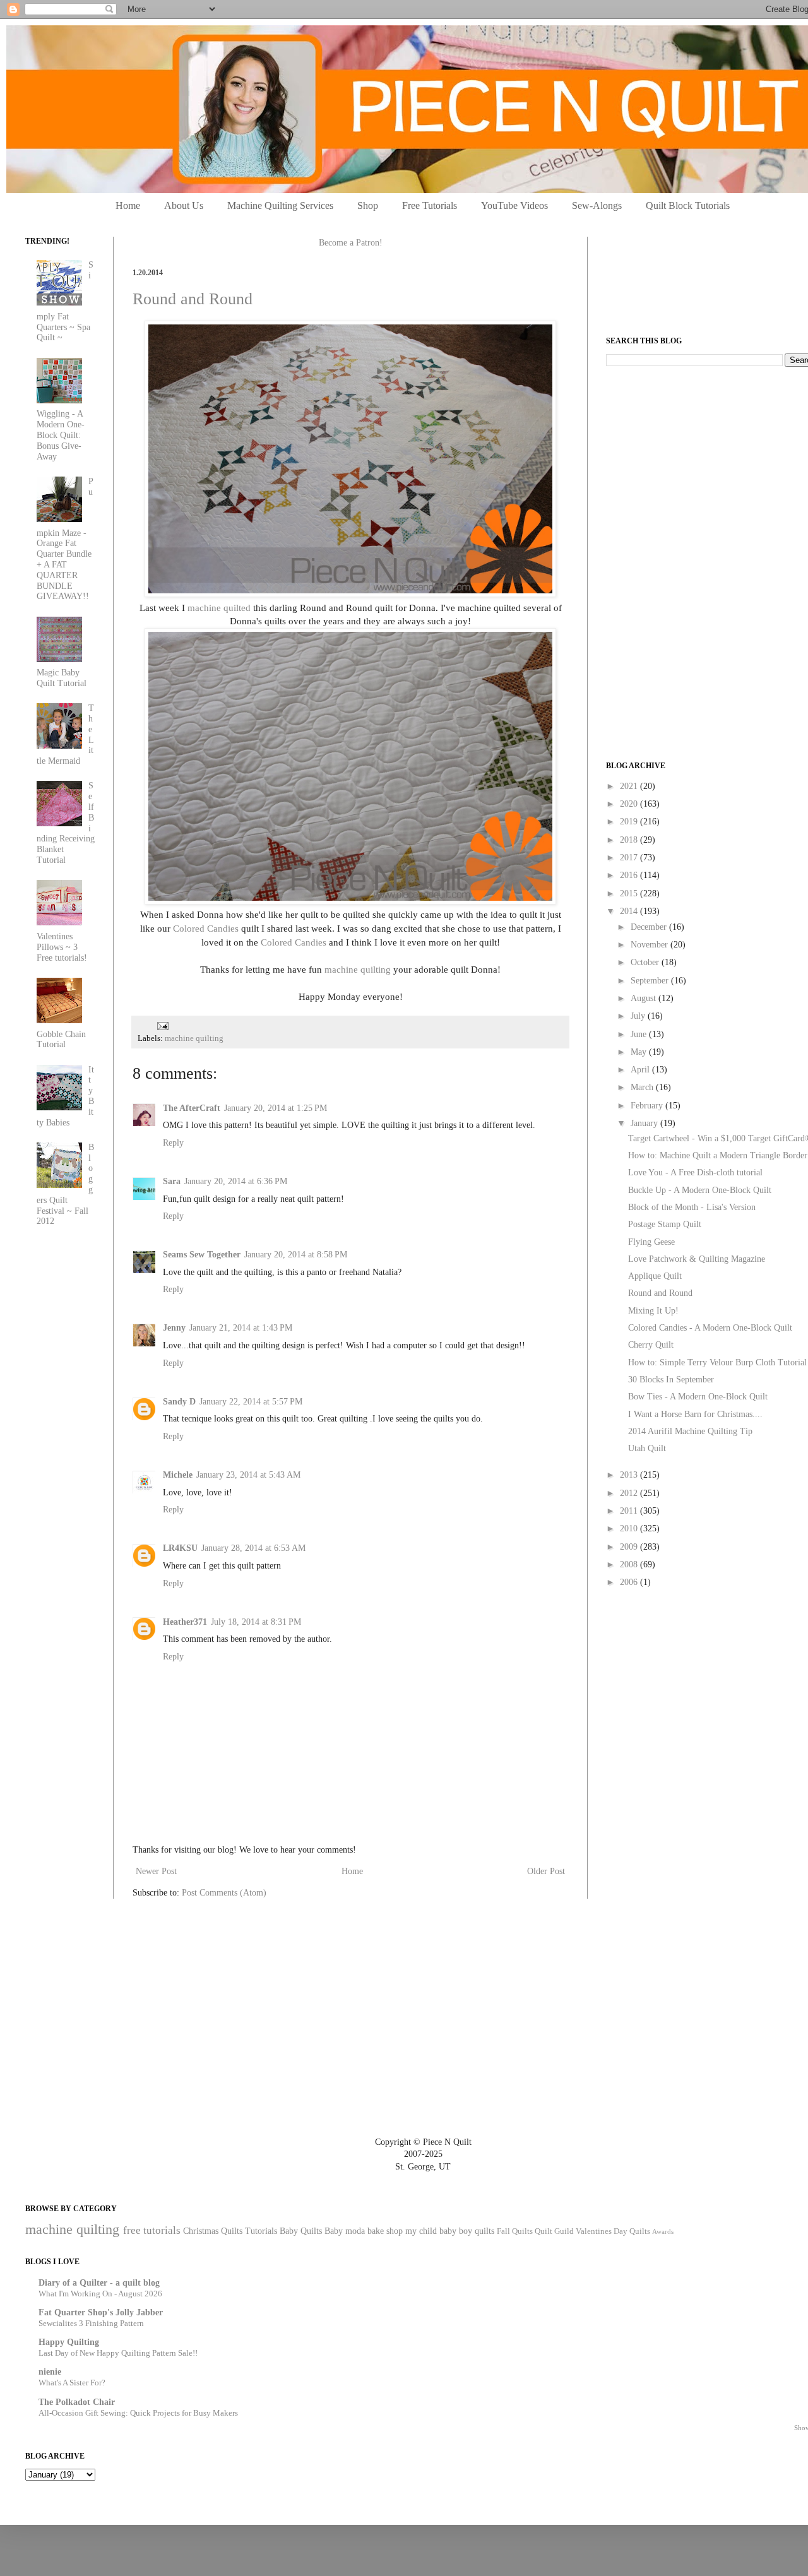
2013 (630, 1475)
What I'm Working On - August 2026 (100, 2294)
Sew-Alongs (597, 205)
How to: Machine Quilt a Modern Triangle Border (718, 1155)
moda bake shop (374, 2231)
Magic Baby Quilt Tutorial (62, 678)
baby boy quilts (467, 2231)
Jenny (174, 1328)
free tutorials (152, 2230)
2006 (630, 1582)
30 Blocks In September (671, 1380)
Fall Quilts (515, 2231)
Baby (334, 2231)
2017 (630, 858)
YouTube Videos (514, 205)
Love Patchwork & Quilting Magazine (697, 1259)
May (640, 1052)
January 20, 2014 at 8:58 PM (296, 1255)
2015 (630, 893)
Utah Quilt (647, 1448)
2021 (630, 786)
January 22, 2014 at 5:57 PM (251, 1402)
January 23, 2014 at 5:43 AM (248, 1475)
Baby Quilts (301, 2231)
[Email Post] (161, 1025)
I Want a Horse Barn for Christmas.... (695, 1414)
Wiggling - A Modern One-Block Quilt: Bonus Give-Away (61, 435)
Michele (178, 1475)
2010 (630, 1528)
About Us (184, 205)
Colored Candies (206, 928)
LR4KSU (180, 1548)
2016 (630, 875)
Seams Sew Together (202, 1255)
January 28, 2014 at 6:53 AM (253, 1548)
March (643, 1087)
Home (128, 205)
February (648, 1106)
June (640, 1034)
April (641, 1070)
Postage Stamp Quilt (665, 1224)
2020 (630, 804)
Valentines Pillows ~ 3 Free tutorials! (62, 947)
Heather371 (185, 1622)
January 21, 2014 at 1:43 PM (241, 1328)
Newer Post (156, 1871)
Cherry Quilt (651, 1345)
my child (421, 2231)
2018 (630, 840)
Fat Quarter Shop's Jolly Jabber (101, 2312)
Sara (172, 1181)
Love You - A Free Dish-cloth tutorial (695, 1172)
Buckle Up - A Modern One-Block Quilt (700, 1190)
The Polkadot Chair (77, 2402)
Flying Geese (651, 1242)
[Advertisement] (701, 465)
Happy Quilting (69, 2342)
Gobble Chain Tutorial (61, 1040)
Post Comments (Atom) (224, 1893)
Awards (663, 2231)
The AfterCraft (192, 1108)
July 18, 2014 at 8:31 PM (256, 1622)
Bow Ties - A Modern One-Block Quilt (698, 1397)
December (650, 927)
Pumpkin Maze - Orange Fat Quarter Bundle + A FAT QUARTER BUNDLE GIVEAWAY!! (65, 539)
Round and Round (193, 299)
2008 (630, 1564)
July (639, 1016)
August (645, 998)
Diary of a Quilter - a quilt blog (99, 2283)
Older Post (546, 1871)
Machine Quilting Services (280, 205)
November (651, 945)
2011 (630, 1511)
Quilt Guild (554, 2231)
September (651, 981)
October (646, 962)
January (645, 1123)
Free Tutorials (430, 205)
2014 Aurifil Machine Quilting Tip (690, 1431)
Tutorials (261, 2231)
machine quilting (358, 969)
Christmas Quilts (213, 2231)
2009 (630, 1547)
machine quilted (219, 608)
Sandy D (179, 1402)
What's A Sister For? (72, 2383)
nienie (50, 2372)
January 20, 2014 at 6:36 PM (236, 1181)
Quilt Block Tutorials (688, 205)
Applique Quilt (655, 1276)
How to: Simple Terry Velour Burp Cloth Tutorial (717, 1362)
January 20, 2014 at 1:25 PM (276, 1108)
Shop (368, 205)
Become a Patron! (351, 243)
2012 (630, 1493)
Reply (173, 1143)
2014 (630, 911)
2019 (630, 822)
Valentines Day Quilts (613, 2231)
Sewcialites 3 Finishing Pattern (91, 2323)
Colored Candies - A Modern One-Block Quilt (710, 1328)
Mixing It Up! (653, 1311)
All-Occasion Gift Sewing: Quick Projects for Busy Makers (138, 2413)
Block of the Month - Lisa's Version (692, 1207)
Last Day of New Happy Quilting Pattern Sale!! (118, 2353)
